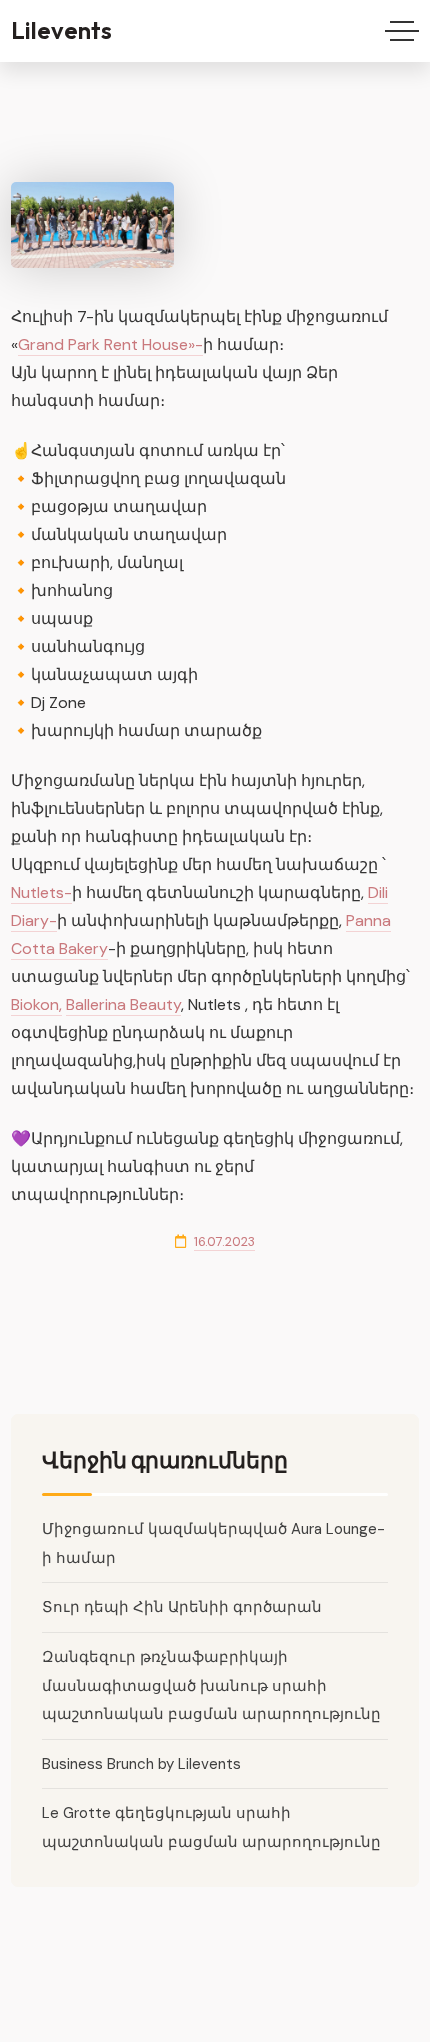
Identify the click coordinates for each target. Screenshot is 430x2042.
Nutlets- (41, 892)
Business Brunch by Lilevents (141, 1764)
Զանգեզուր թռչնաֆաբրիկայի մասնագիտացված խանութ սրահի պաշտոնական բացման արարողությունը (211, 1685)
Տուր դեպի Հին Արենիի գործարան (182, 1607)
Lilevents (61, 30)
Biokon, (36, 1004)
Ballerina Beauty (123, 1004)
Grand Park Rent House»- (110, 344)
